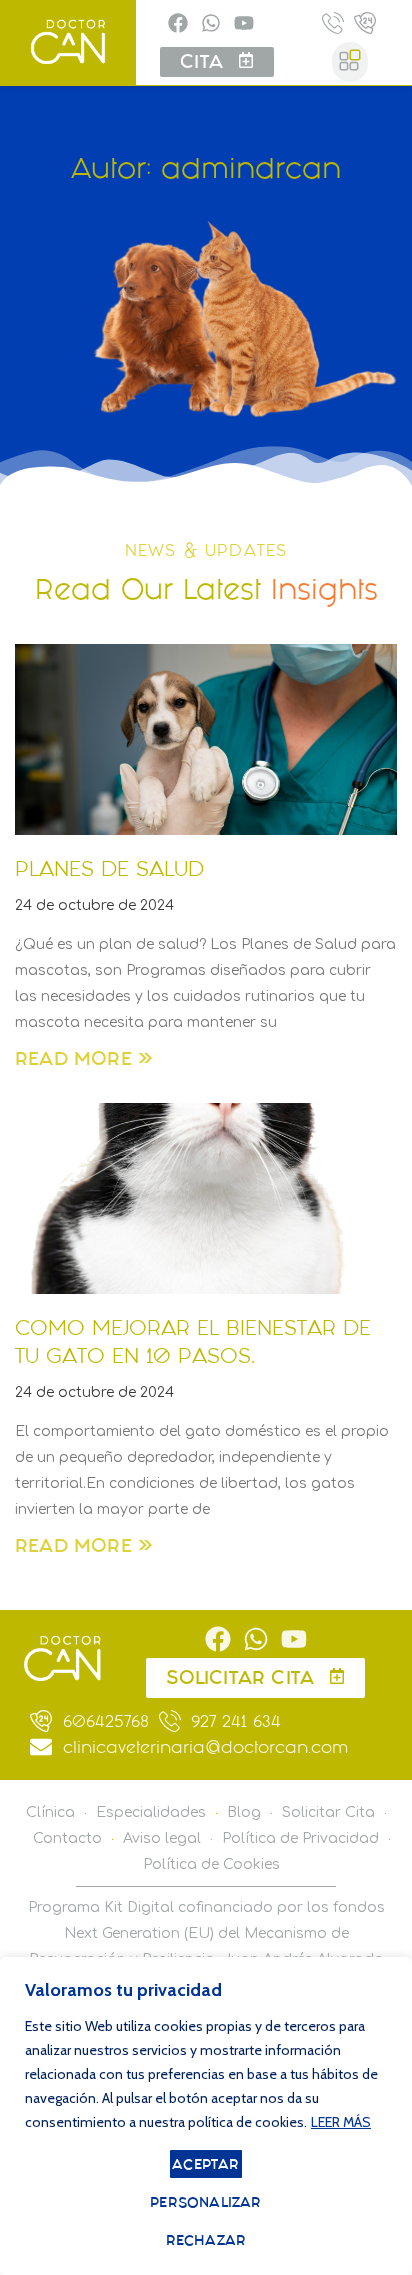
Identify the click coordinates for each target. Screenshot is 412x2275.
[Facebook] (178, 23)
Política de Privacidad (300, 1838)
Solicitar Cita (328, 1812)
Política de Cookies (211, 1864)
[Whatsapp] (211, 23)
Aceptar (205, 2164)
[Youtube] (244, 23)
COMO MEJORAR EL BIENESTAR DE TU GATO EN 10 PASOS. (193, 1341)
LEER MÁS (341, 2122)
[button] (350, 62)
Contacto (67, 1838)
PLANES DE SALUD (109, 868)
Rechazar (206, 2240)
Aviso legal (162, 1838)
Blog (244, 1812)
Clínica (50, 1812)
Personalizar (205, 2202)
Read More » (84, 1058)
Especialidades (151, 1812)
